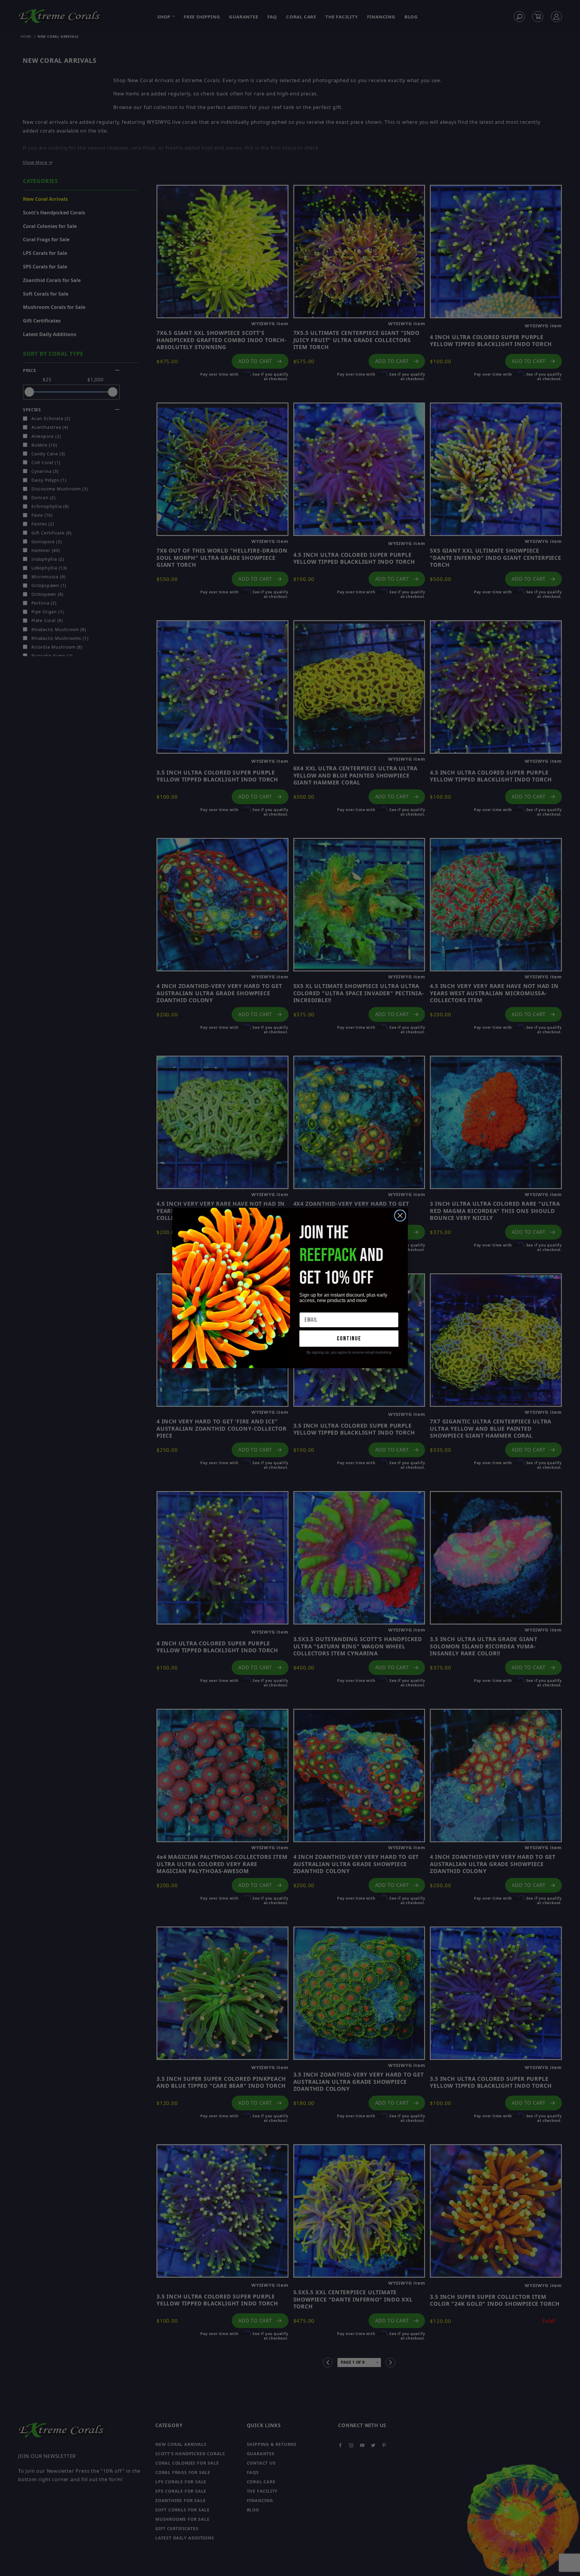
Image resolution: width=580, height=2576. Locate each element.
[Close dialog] (400, 1216)
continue (349, 1339)
